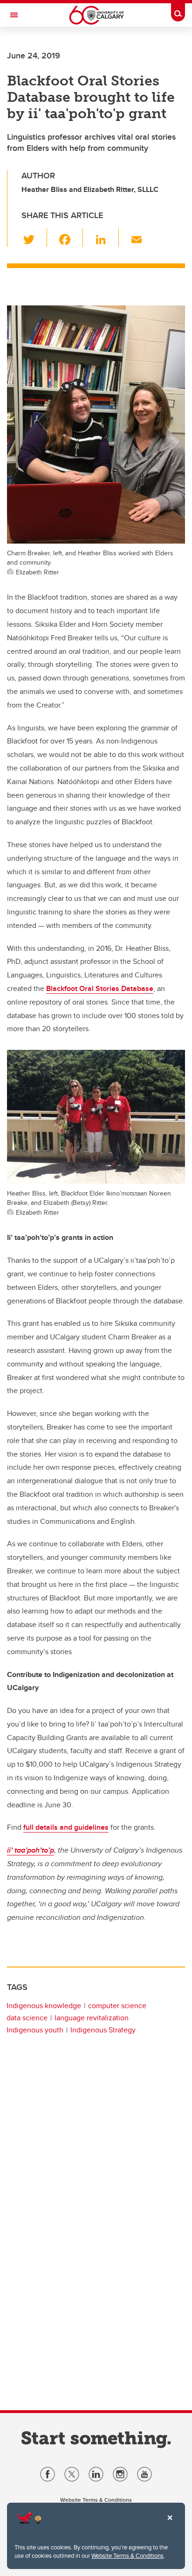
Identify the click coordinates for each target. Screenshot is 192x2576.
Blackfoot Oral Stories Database (100, 988)
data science (27, 2018)
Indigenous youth (35, 2030)
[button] (34, 238)
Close (170, 2524)
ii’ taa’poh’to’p (31, 1850)
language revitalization (92, 2018)
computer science (117, 2006)
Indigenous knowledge (44, 2006)
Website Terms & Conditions (127, 2555)
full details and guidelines (66, 1827)
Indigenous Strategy (103, 2030)
